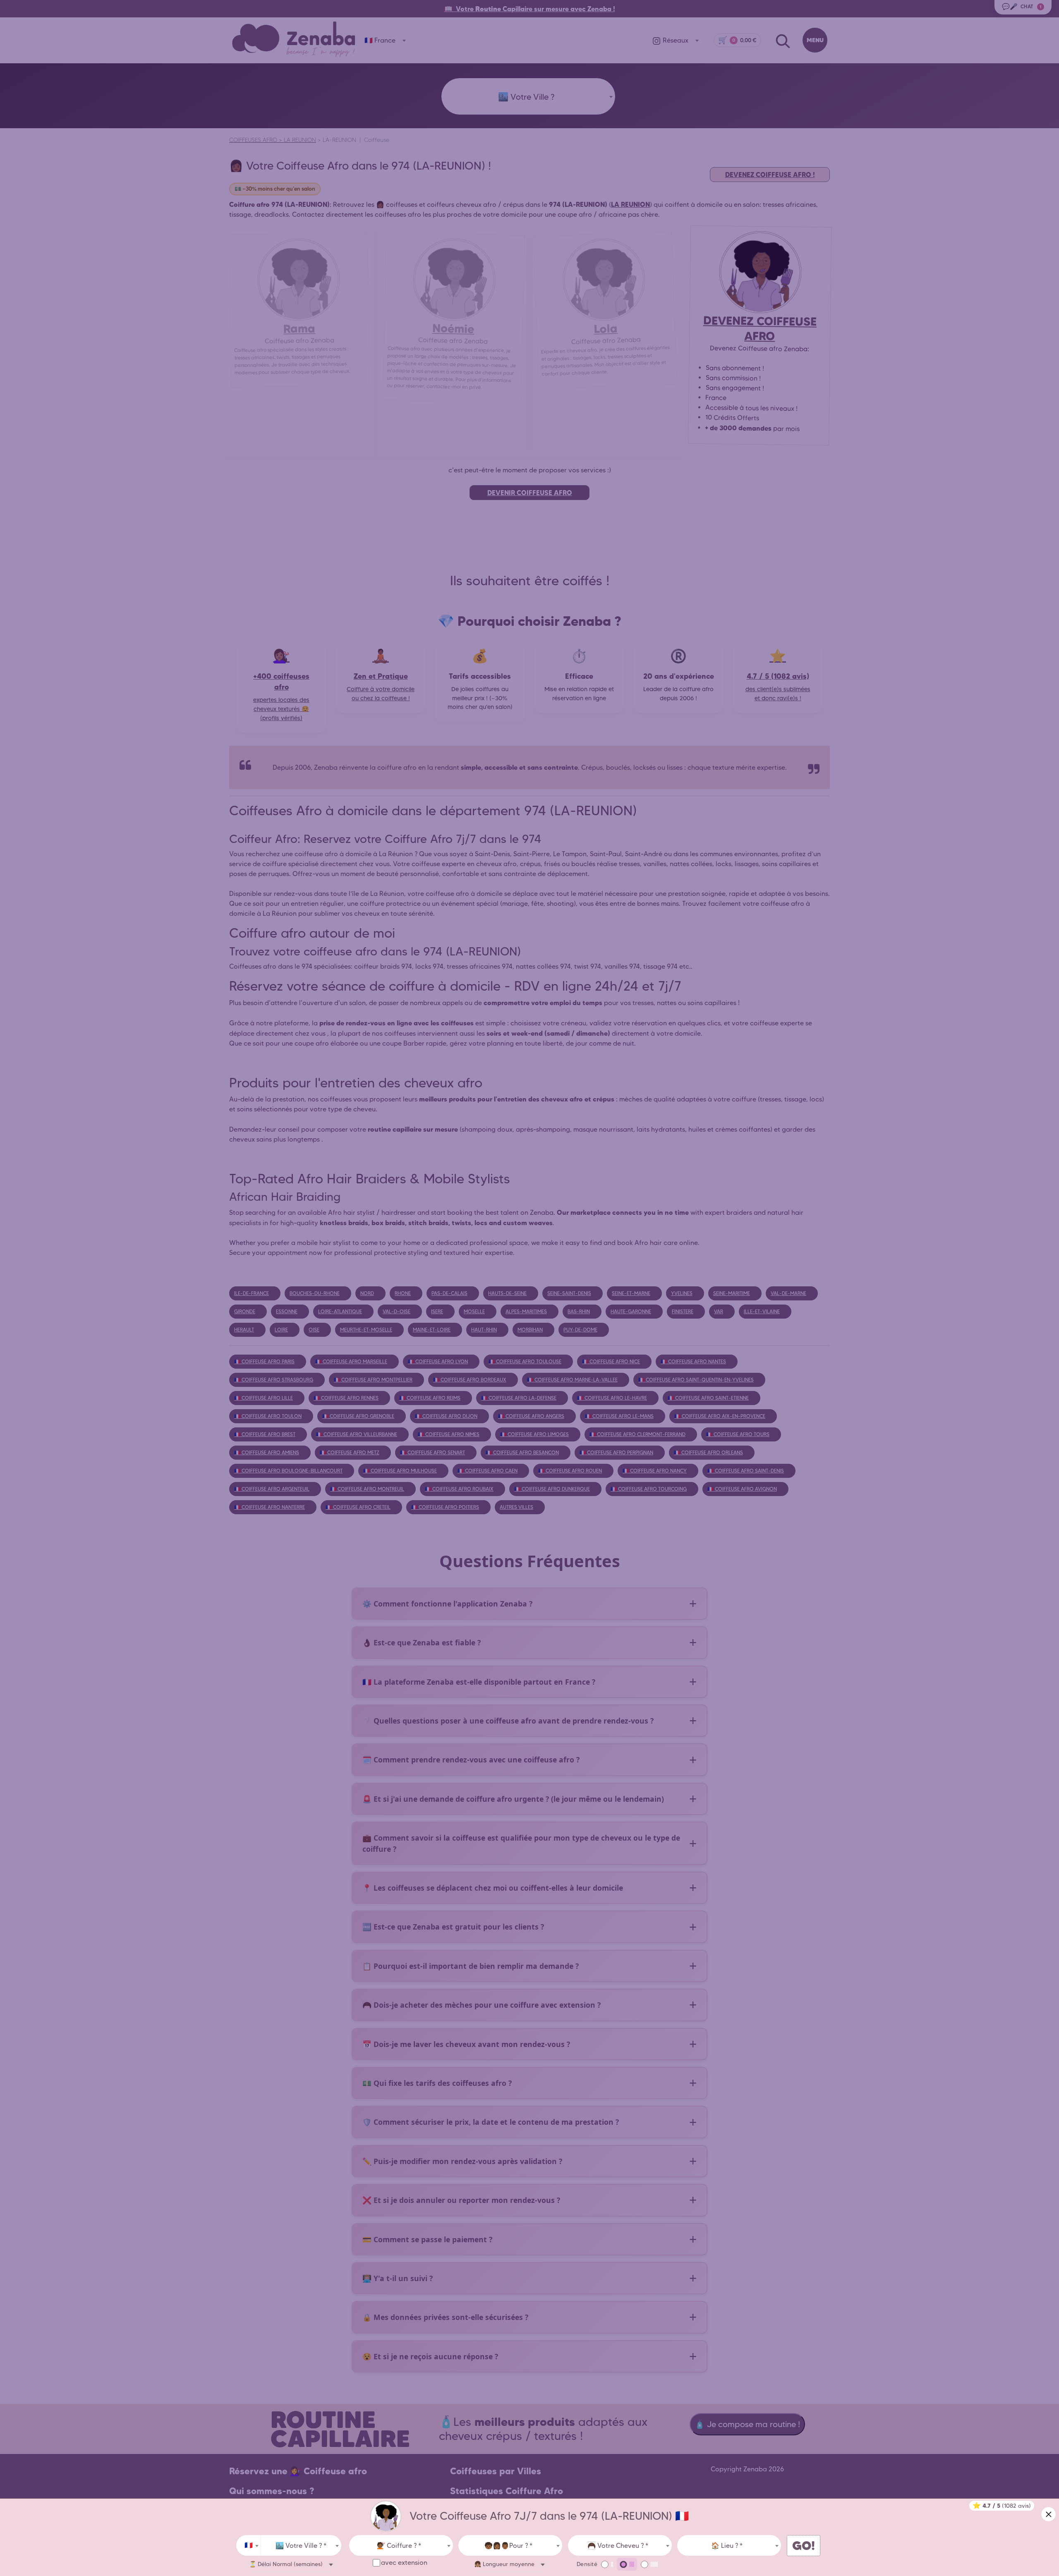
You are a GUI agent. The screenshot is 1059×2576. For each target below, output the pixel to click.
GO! (804, 2546)
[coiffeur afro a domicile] (386, 2516)
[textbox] (301, 2546)
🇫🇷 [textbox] (249, 2545)
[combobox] (249, 2545)
